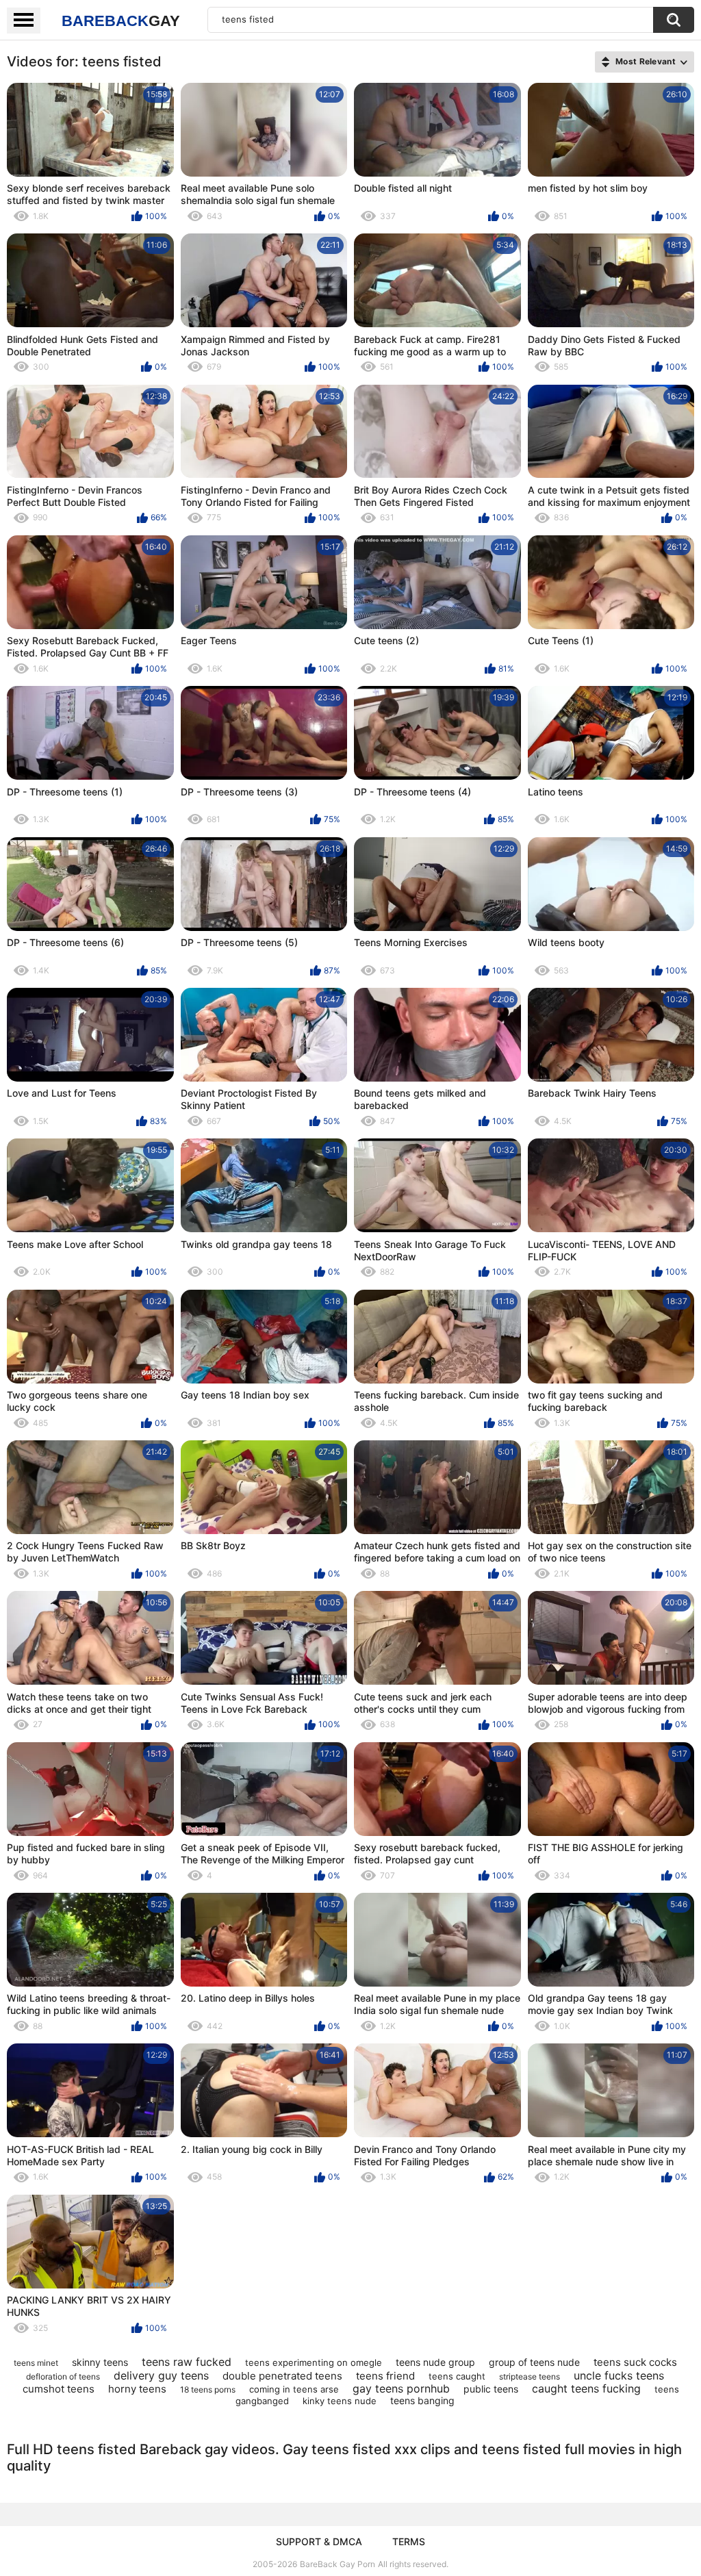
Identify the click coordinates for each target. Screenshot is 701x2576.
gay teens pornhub (401, 2388)
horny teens (137, 2389)
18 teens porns (208, 2389)
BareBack (121, 21)
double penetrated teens (282, 2376)
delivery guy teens (161, 2375)
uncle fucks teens (619, 2375)
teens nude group (435, 2362)
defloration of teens (63, 2376)
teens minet (36, 2363)
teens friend (385, 2376)
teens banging (422, 2400)
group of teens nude (534, 2362)
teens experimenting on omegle (314, 2362)
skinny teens (100, 2362)
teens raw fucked (187, 2362)
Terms (409, 2541)
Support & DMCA (319, 2541)
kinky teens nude (340, 2401)
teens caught (457, 2376)
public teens (491, 2389)
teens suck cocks (635, 2362)
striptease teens (530, 2376)
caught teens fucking (586, 2388)
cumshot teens (59, 2389)
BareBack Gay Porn (337, 2564)
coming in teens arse (294, 2389)
